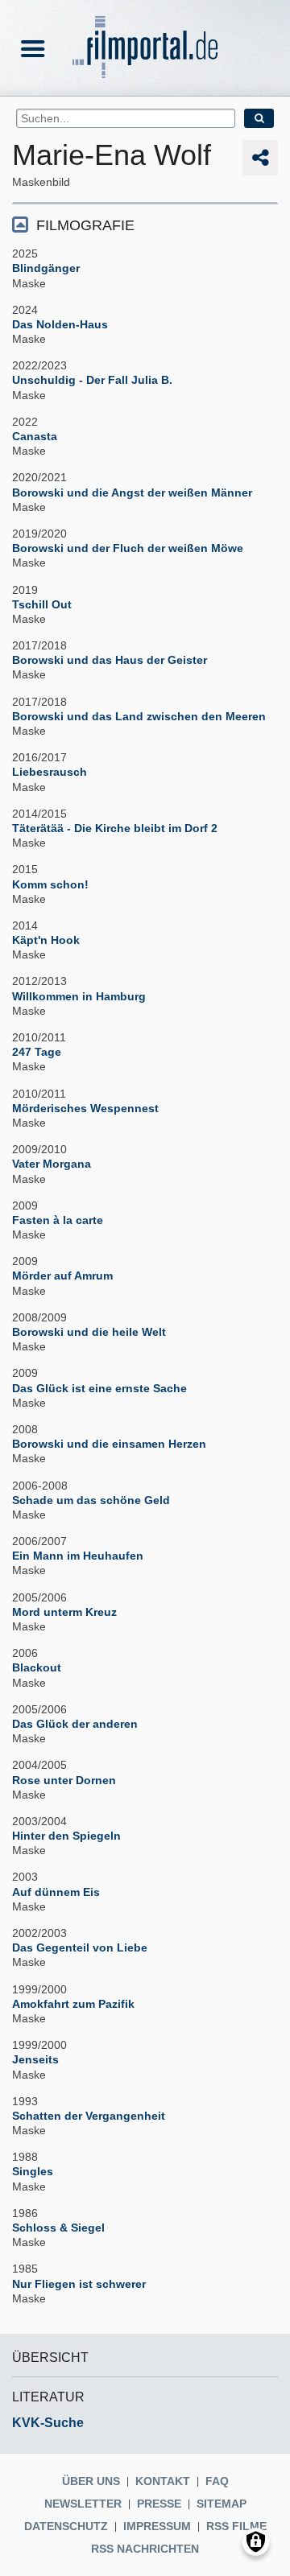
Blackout (37, 1667)
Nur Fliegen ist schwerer (79, 2284)
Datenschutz (66, 2526)
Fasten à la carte (58, 1220)
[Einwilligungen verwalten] (256, 2542)
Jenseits (35, 2059)
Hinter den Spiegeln (66, 1836)
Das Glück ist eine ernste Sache (99, 1388)
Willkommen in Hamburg (79, 996)
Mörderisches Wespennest (85, 1108)
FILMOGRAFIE (85, 225)
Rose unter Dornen (64, 1780)
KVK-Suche (48, 2423)
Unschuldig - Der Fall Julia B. (92, 380)
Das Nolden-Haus (60, 324)
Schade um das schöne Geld (91, 1500)
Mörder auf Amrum (62, 1276)
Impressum (157, 2526)
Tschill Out (42, 604)
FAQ (217, 2481)
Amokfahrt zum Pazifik (73, 2004)
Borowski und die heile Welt (89, 1332)
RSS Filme (236, 2526)
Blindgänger (46, 268)
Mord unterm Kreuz (64, 1612)
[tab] (145, 224)
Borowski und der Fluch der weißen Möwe (128, 548)
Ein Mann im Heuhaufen (78, 1556)
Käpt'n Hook (46, 940)
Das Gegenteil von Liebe (80, 1947)
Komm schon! (50, 884)
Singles (33, 2171)
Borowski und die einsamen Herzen (109, 1444)
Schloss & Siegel (58, 2228)
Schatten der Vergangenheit (89, 2116)
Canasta (35, 436)
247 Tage (37, 1052)
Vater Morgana (52, 1164)
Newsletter (83, 2504)
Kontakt (163, 2481)
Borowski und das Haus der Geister (110, 660)
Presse (159, 2504)
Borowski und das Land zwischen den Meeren (139, 716)
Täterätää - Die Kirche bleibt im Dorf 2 (115, 828)
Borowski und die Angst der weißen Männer (132, 493)
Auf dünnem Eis (56, 1892)
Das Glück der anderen (75, 1724)
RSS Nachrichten (145, 2549)
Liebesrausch (50, 772)
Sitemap (222, 2504)
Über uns (91, 2481)
